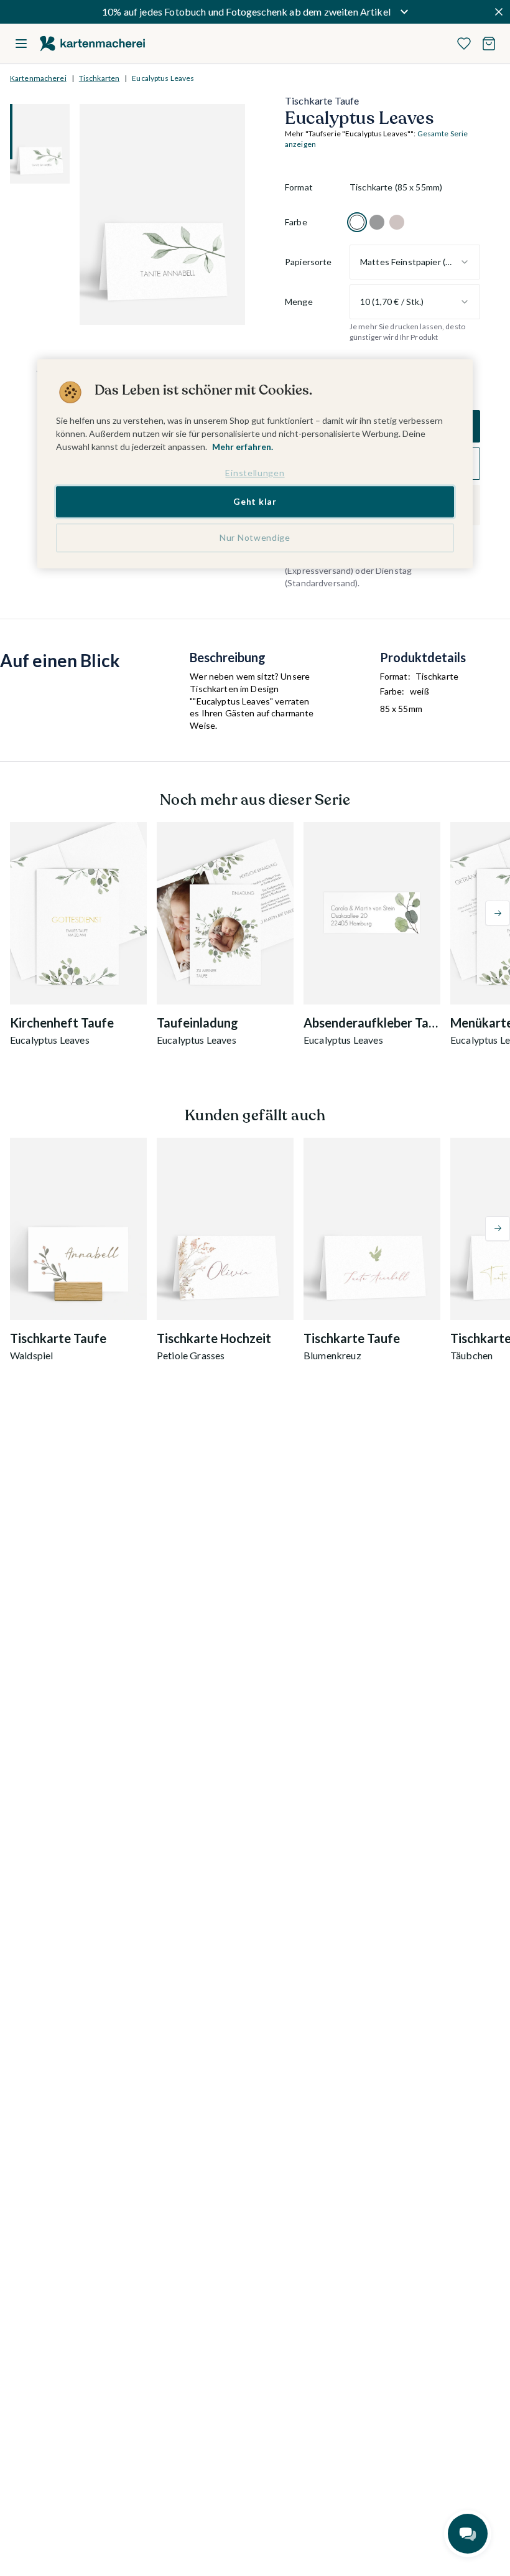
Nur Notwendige (255, 537)
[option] (357, 222)
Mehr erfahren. (243, 447)
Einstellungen (255, 473)
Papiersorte (308, 262)
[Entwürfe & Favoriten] (464, 44)
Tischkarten (99, 78)
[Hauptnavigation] (21, 44)
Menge (299, 302)
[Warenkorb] (489, 44)
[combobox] (415, 262)
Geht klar (255, 502)
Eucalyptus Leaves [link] (163, 78)
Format (299, 187)
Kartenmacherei (38, 78)
